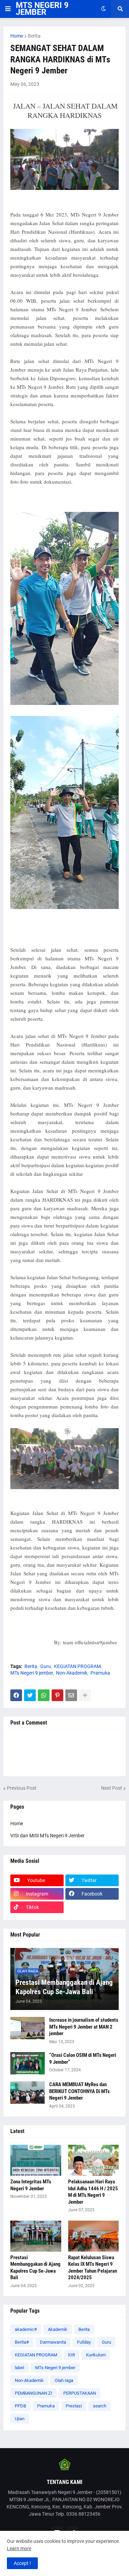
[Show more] (85, 1695)
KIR (72, 2355)
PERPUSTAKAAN (80, 2393)
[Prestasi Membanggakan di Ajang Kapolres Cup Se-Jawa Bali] (36, 2236)
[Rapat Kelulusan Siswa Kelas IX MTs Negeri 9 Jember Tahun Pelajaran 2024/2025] (94, 2236)
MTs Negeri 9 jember (32, 1673)
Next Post (112, 1788)
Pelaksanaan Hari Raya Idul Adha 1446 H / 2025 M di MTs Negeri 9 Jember (93, 2192)
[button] (8, 9)
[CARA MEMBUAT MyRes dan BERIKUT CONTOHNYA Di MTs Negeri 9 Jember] (28, 2093)
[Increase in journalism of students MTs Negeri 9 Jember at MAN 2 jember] (28, 2028)
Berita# (22, 2342)
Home (17, 36)
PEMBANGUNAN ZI (34, 2393)
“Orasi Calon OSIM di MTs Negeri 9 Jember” (83, 2059)
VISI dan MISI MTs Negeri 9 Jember (47, 1836)
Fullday (84, 2342)
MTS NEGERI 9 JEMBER (42, 9)
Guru (46, 1666)
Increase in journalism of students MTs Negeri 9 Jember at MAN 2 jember (84, 2027)
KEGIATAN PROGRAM (77, 1666)
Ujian (20, 2419)
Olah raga (64, 2380)
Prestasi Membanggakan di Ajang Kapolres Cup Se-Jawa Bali (64, 1987)
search (100, 2406)
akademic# (26, 2329)
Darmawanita (53, 2342)
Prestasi (74, 2406)
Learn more (19, 2548)
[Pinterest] (57, 1695)
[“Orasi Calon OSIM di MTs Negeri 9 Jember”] (28, 2063)
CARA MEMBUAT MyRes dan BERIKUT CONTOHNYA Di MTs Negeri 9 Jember (79, 2091)
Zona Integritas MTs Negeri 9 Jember (31, 2185)
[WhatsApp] (44, 1695)
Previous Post (22, 1788)
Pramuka (100, 1673)
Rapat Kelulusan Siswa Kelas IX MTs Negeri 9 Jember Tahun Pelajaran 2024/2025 (93, 2268)
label (19, 2368)
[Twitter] (30, 1695)
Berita (34, 36)
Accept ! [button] (22, 2563)
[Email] (71, 1695)
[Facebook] (16, 1695)
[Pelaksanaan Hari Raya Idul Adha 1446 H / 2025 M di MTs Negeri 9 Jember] (94, 2160)
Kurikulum (96, 2355)
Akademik (58, 2329)
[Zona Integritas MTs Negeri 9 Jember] (36, 2160)
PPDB (20, 2406)
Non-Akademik (72, 1673)
